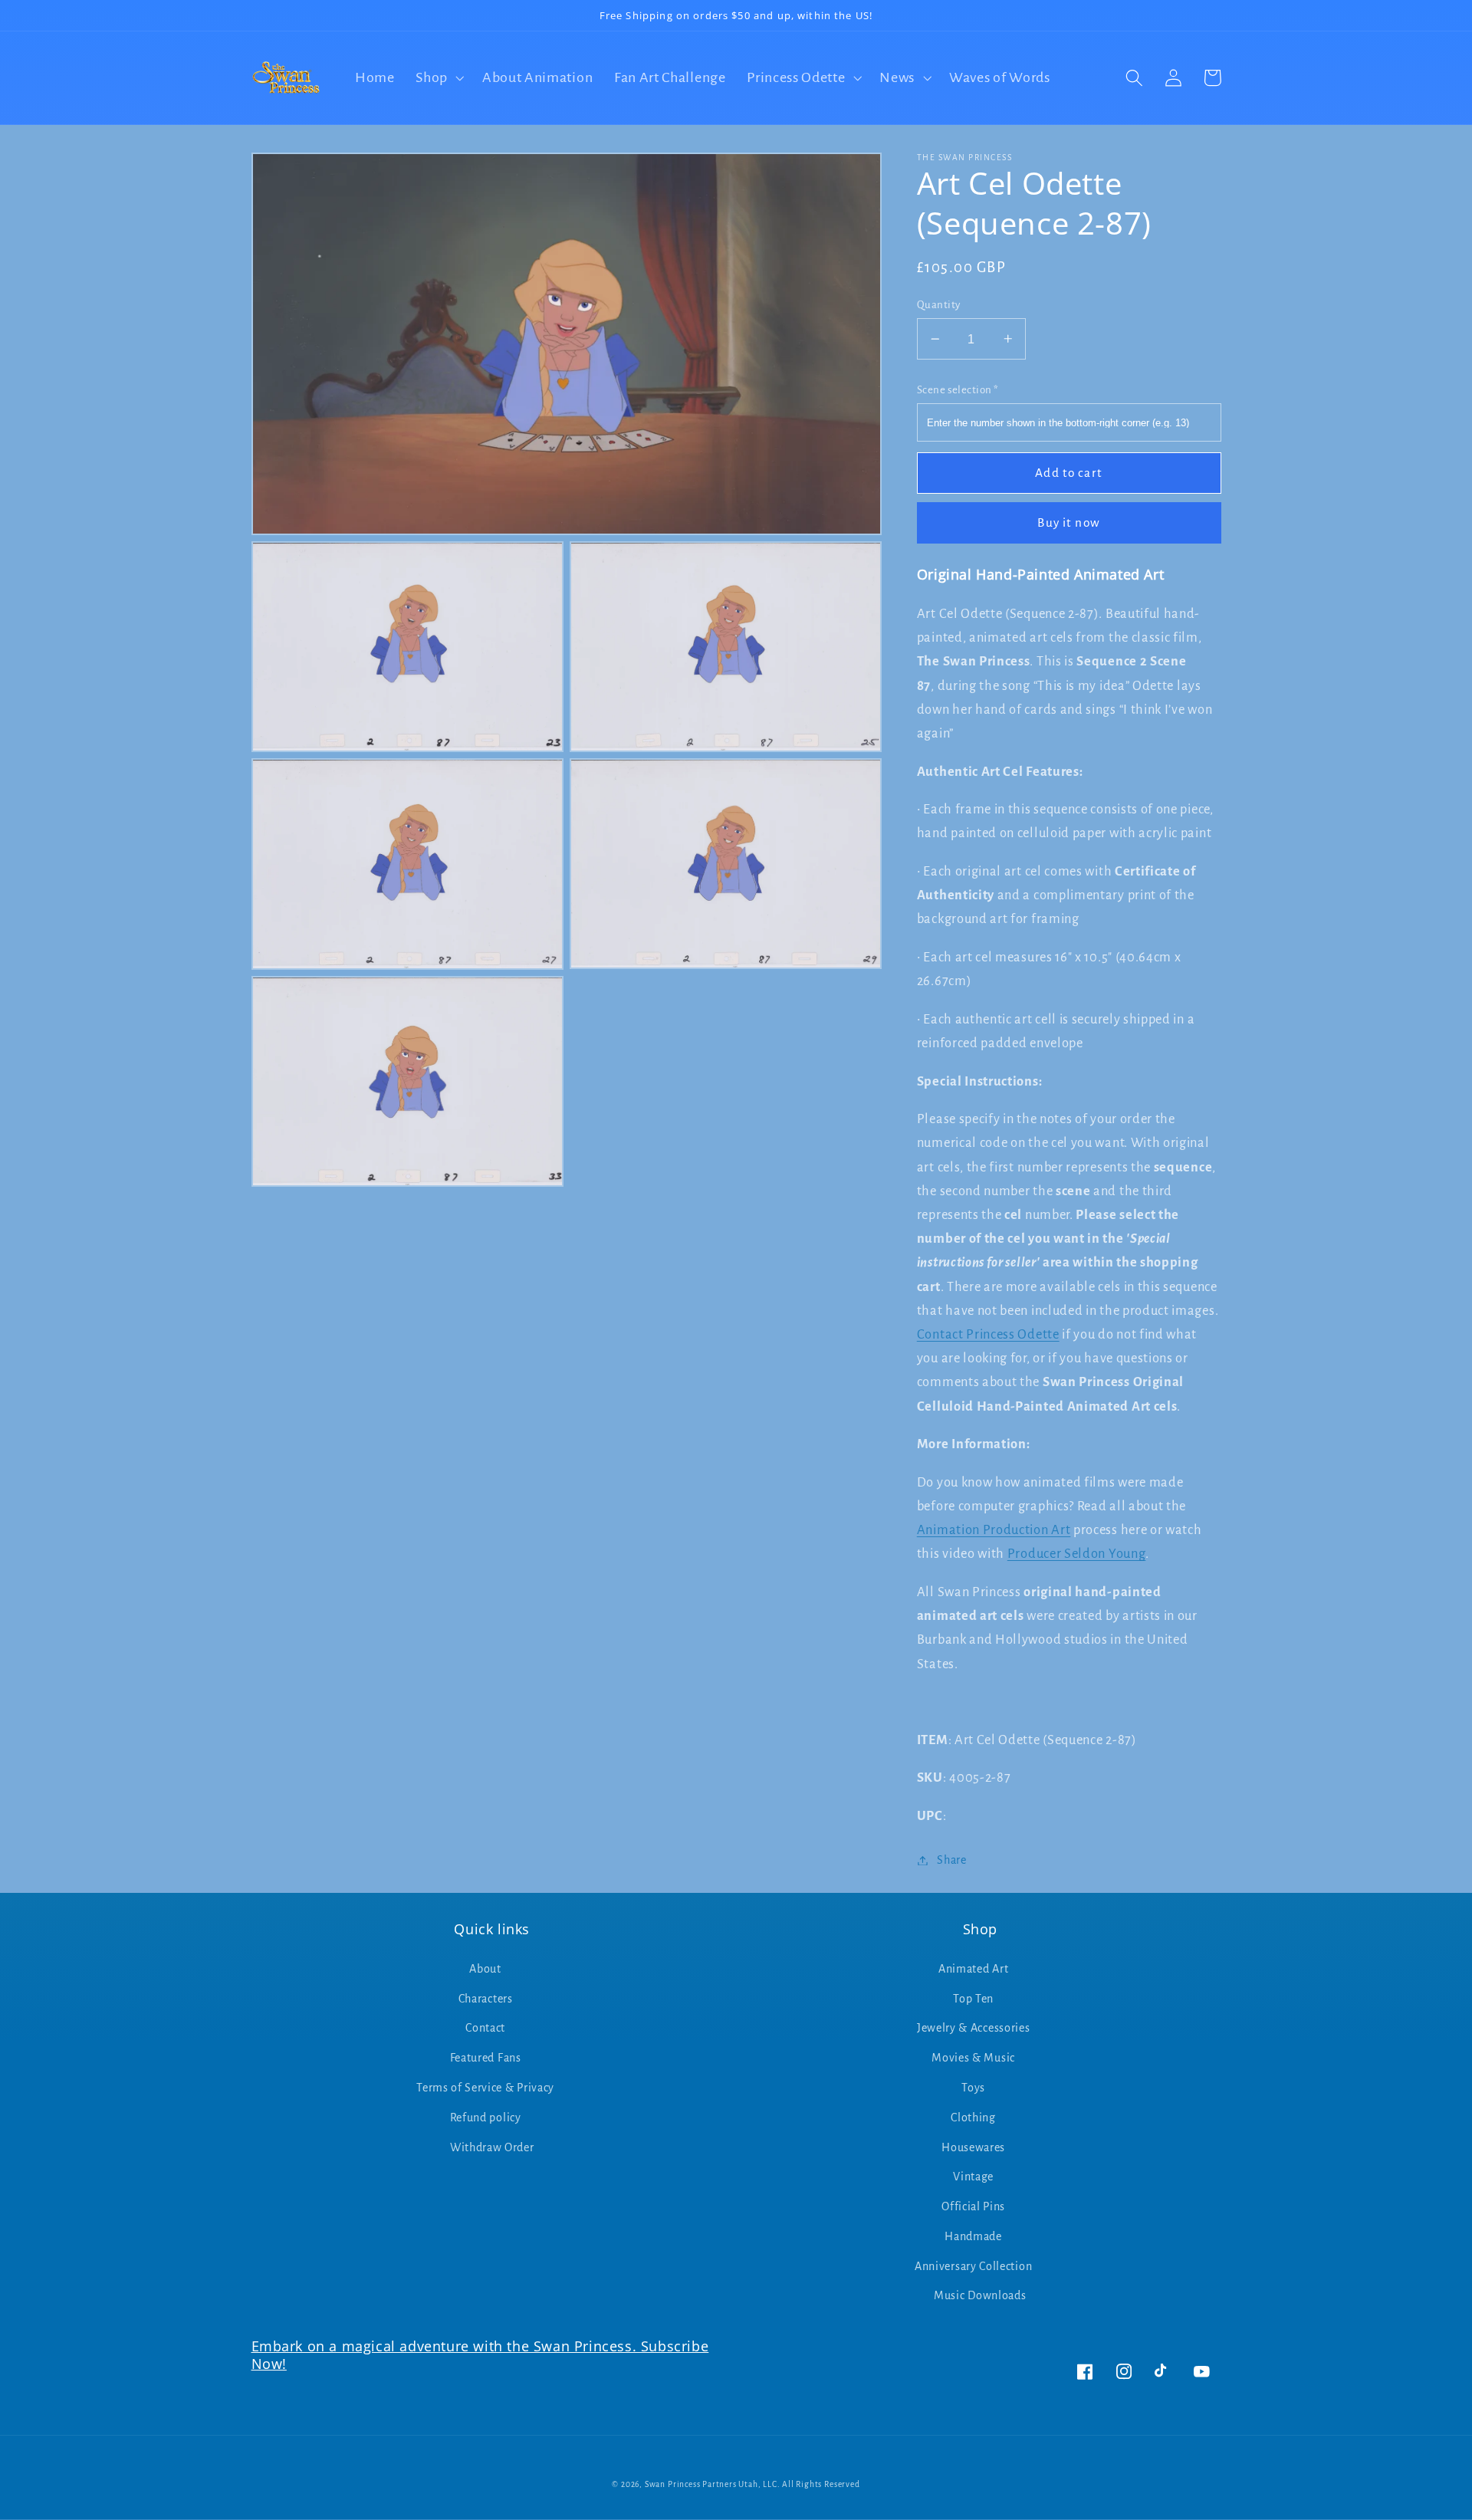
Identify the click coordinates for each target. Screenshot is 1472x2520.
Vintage (973, 2177)
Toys (973, 2088)
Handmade (973, 2236)
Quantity (939, 305)
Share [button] (951, 1860)
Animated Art (973, 1969)
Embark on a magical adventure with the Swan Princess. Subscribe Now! (480, 2355)
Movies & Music (973, 2058)
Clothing (973, 2118)
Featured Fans (486, 2058)
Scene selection (958, 389)
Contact (485, 2028)
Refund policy (486, 2118)
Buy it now (1069, 522)
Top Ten (973, 1999)
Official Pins (973, 2206)
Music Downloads (980, 2295)
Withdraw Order (492, 2147)
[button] (438, 78)
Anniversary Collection (973, 2266)
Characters (486, 1999)
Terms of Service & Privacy (485, 2088)
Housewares (973, 2147)
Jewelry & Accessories (974, 2028)
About (485, 1969)
